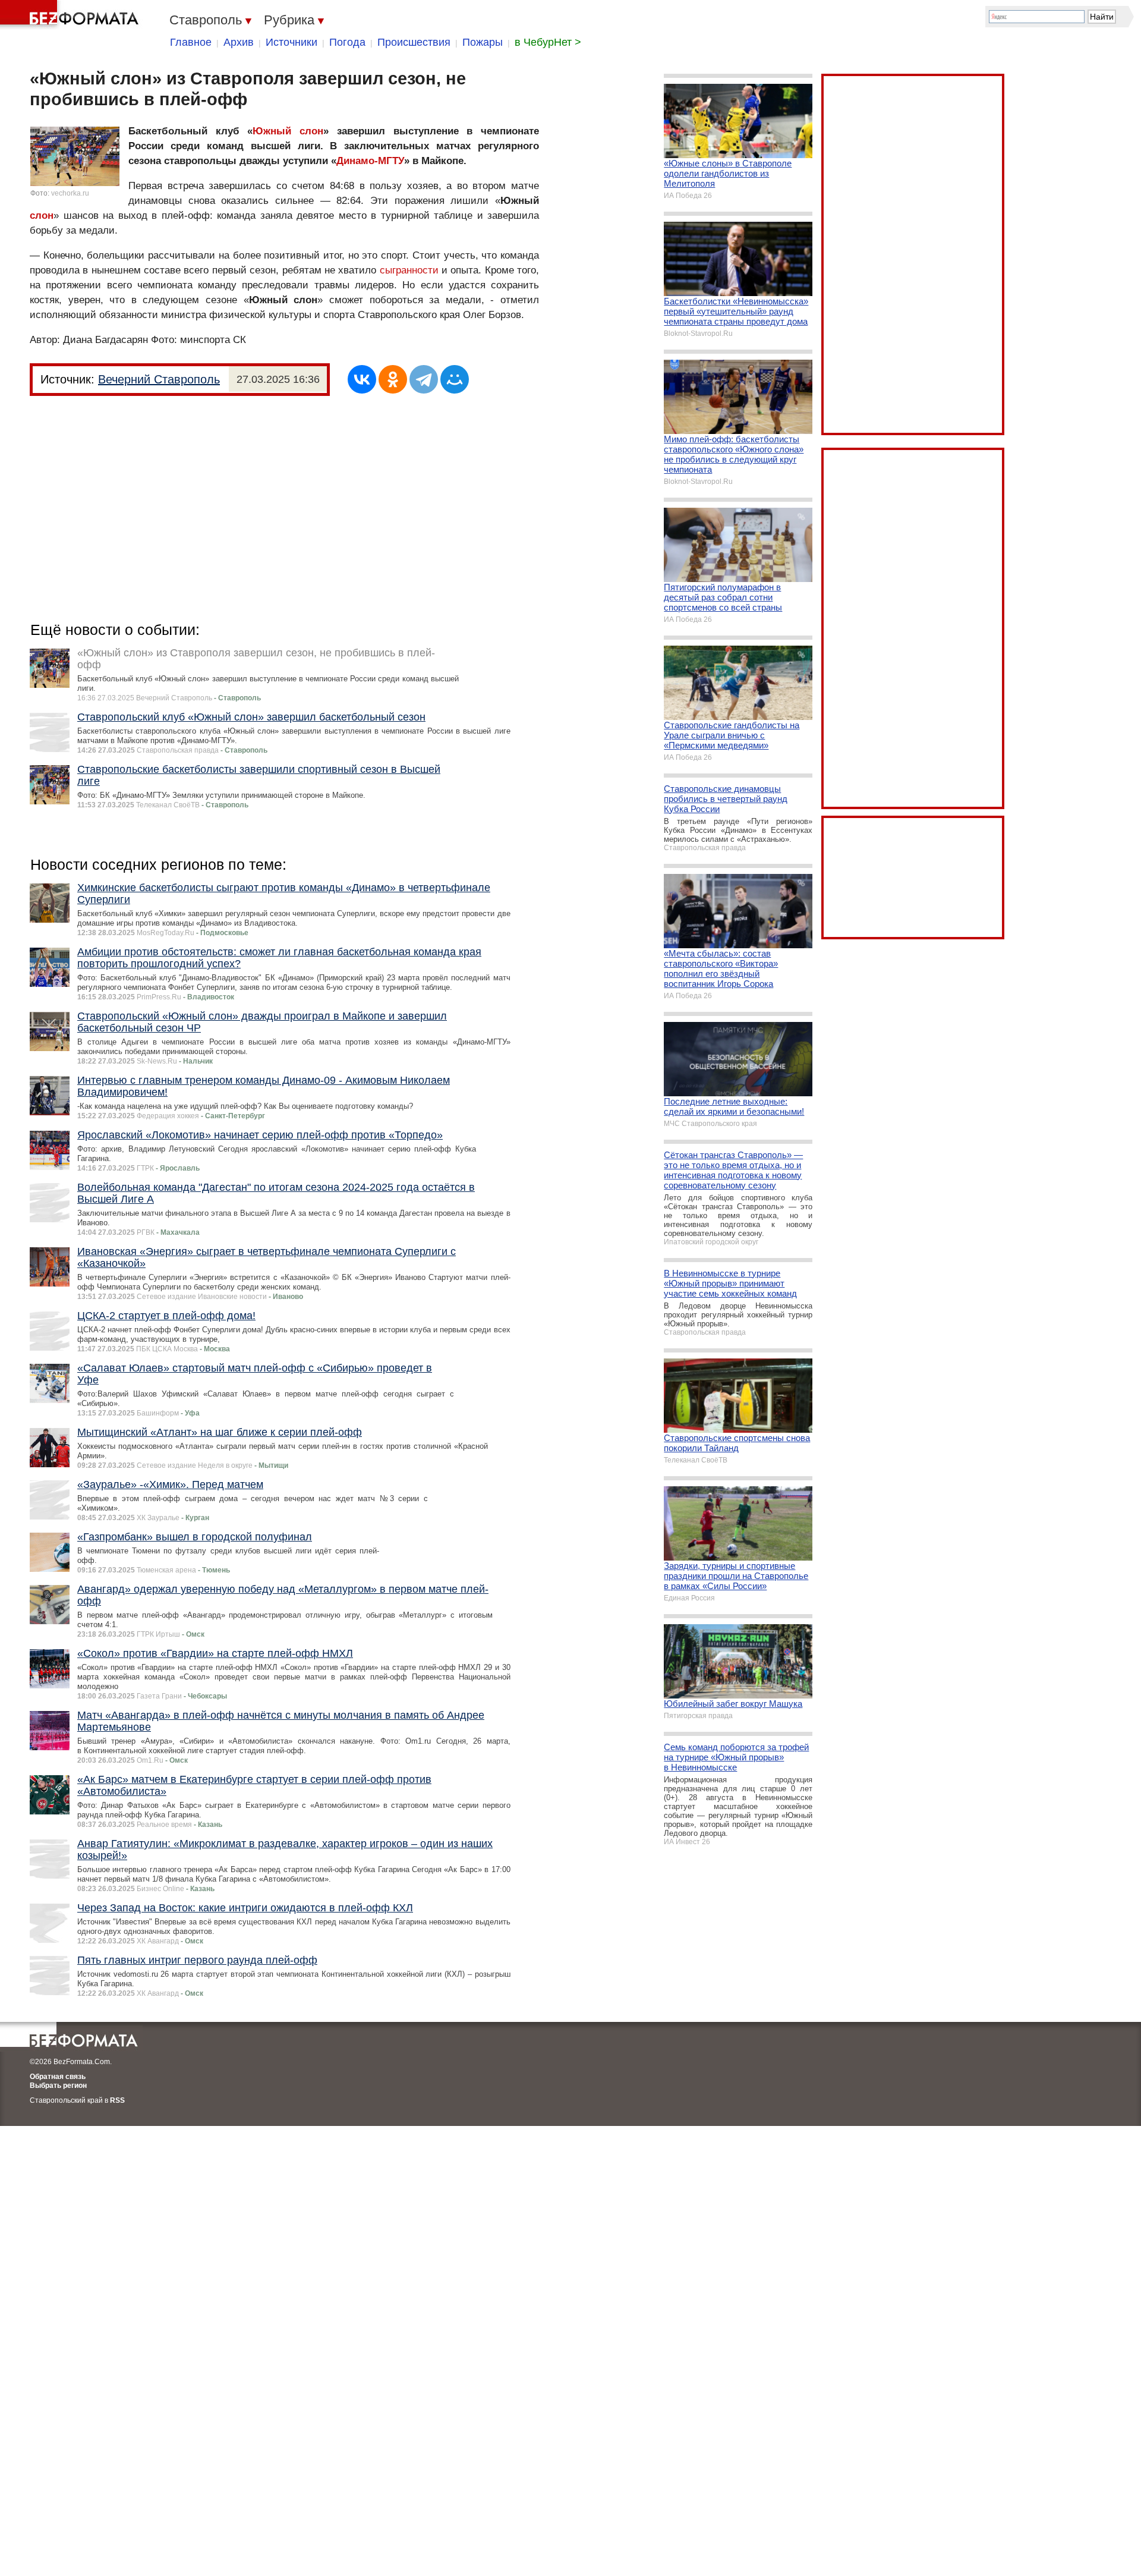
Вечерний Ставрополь (159, 379)
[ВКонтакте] (362, 379)
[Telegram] (424, 379)
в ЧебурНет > (548, 42)
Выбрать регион (58, 2086)
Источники (291, 42)
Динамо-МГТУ (370, 161)
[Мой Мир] (455, 379)
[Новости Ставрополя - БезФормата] (71, 15)
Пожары (483, 42)
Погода (347, 42)
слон (42, 216)
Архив (239, 42)
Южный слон (288, 131)
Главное (191, 42)
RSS (117, 2100)
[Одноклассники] (393, 379)
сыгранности (409, 270)
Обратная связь (58, 2077)
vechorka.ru (70, 193)
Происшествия (414, 42)
